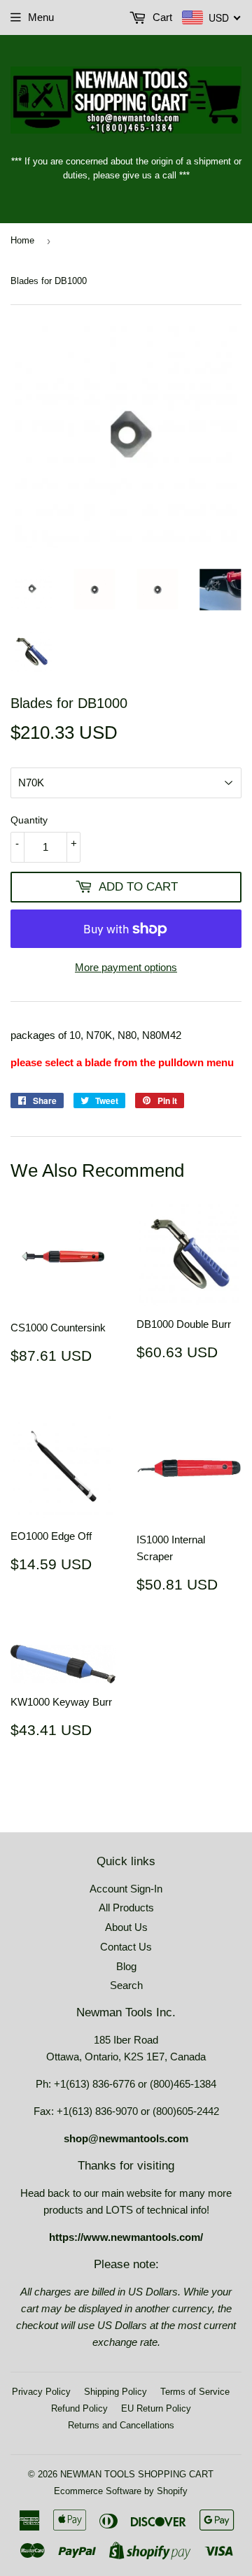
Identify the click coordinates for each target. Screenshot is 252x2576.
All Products (126, 1908)
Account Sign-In (126, 1889)
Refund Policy (79, 2408)
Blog (126, 1966)
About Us (126, 1927)
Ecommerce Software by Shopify (121, 2491)
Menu (41, 17)
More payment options (126, 967)
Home (22, 240)
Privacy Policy (41, 2392)
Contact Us (126, 1947)
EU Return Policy (156, 2408)
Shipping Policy (115, 2392)
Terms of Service (195, 2392)
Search (126, 1985)
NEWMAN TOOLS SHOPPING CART (137, 2474)
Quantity (29, 820)
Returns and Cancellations (121, 2425)
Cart (161, 17)
